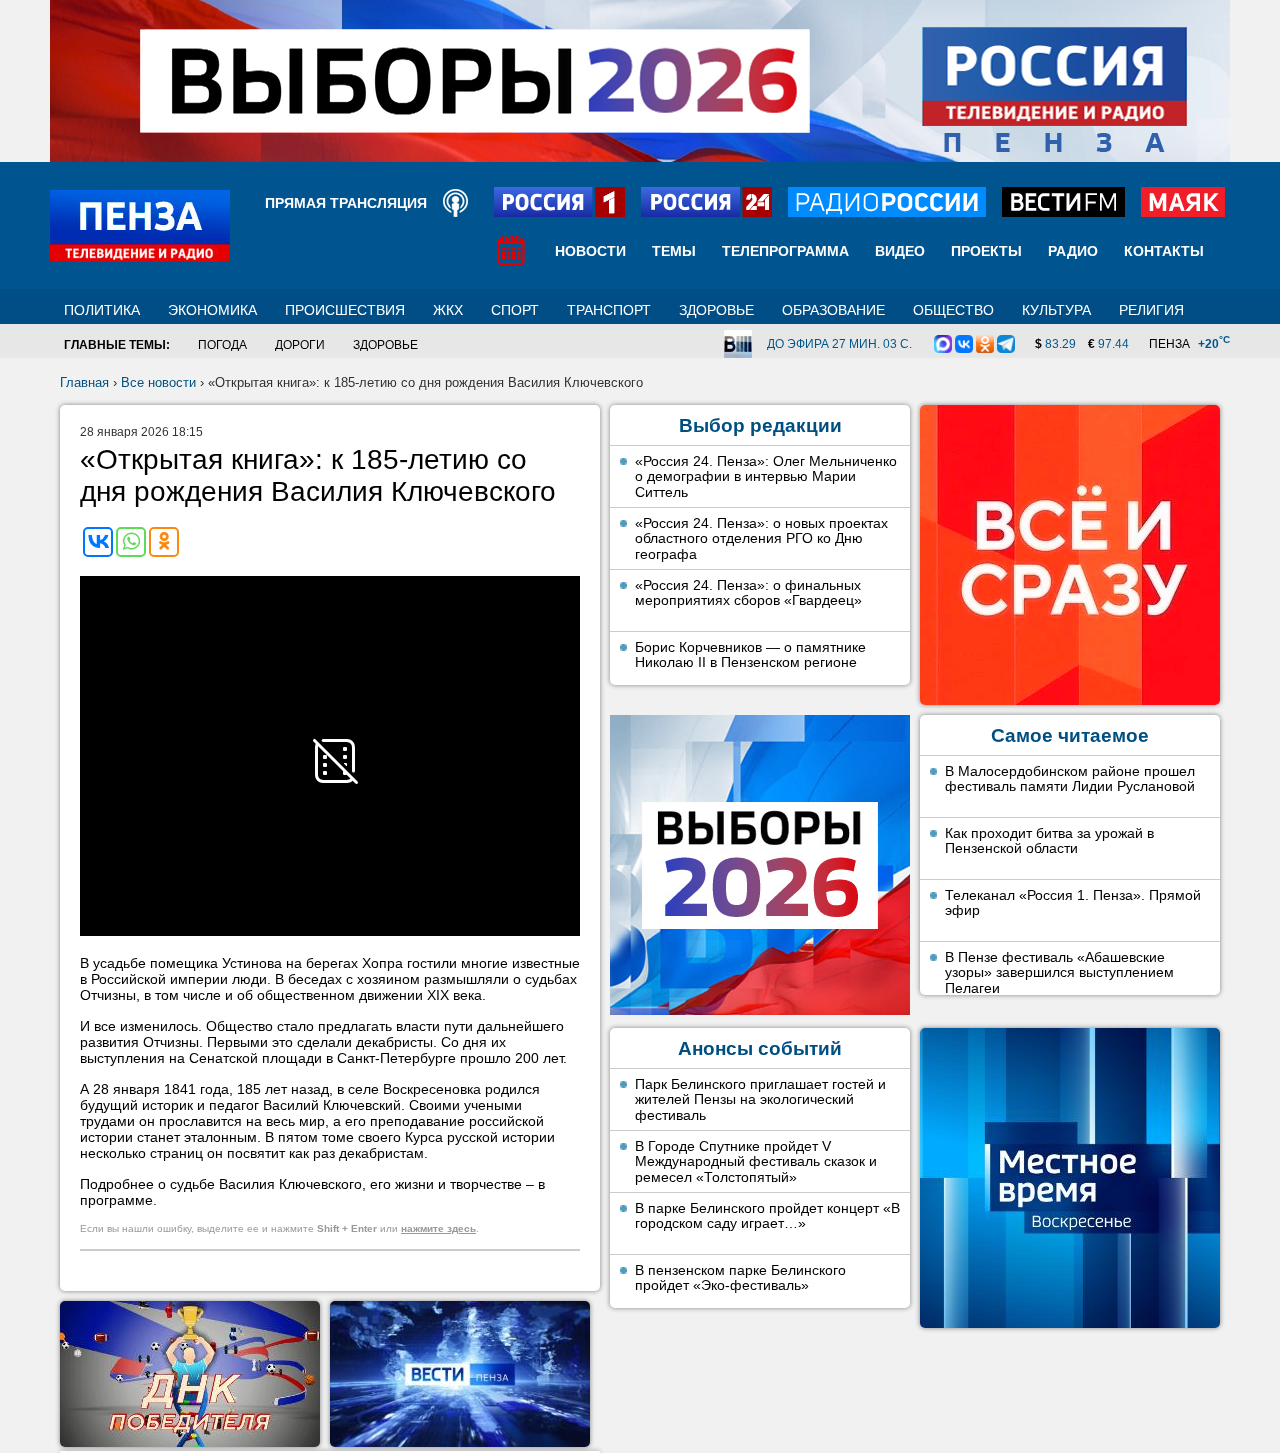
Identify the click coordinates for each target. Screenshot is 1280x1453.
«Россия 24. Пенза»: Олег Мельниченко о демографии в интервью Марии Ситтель (766, 476)
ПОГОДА (222, 345)
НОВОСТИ (590, 251)
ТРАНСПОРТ (609, 310)
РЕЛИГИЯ (1151, 310)
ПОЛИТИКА (102, 310)
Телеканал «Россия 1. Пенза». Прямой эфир (1073, 903)
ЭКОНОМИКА (212, 310)
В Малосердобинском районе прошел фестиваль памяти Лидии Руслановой (1070, 779)
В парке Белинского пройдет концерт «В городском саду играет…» (767, 1216)
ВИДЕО (900, 251)
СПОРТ (515, 310)
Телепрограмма (785, 251)
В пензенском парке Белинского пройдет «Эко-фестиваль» (740, 1278)
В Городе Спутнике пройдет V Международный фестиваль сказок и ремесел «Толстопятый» (756, 1161)
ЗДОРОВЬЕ (716, 310)
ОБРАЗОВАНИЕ (833, 310)
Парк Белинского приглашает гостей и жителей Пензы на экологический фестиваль (760, 1099)
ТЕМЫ (674, 251)
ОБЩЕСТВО (953, 310)
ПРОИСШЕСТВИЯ (345, 310)
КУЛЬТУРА (1056, 310)
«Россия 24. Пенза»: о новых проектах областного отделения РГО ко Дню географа (761, 538)
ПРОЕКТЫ (986, 251)
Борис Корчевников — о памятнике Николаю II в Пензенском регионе (750, 655)
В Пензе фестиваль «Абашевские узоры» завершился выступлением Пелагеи (1059, 972)
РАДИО (1073, 251)
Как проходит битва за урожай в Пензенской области (1049, 841)
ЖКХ (448, 310)
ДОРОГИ (300, 345)
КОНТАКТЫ (1164, 251)
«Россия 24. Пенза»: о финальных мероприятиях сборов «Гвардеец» (748, 593)
